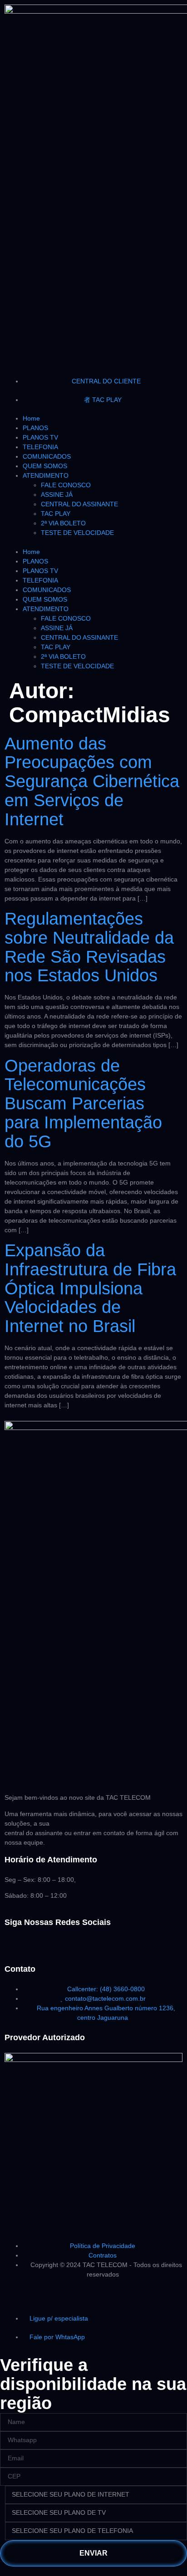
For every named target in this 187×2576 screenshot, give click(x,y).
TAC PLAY (56, 514)
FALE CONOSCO (66, 485)
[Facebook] (16, 1949)
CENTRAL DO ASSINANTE (79, 504)
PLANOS (35, 428)
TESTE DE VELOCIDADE (77, 533)
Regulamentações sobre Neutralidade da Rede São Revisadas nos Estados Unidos (89, 947)
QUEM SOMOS (45, 466)
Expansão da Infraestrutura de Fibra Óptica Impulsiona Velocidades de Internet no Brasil (90, 1288)
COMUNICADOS (47, 456)
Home (31, 418)
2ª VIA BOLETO (63, 523)
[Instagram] (40, 1949)
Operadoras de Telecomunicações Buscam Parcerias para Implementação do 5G (83, 1104)
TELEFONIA (40, 447)
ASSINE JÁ (57, 495)
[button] (93, 542)
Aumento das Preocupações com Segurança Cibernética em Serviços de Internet (92, 781)
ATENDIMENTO (46, 475)
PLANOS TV (40, 437)
